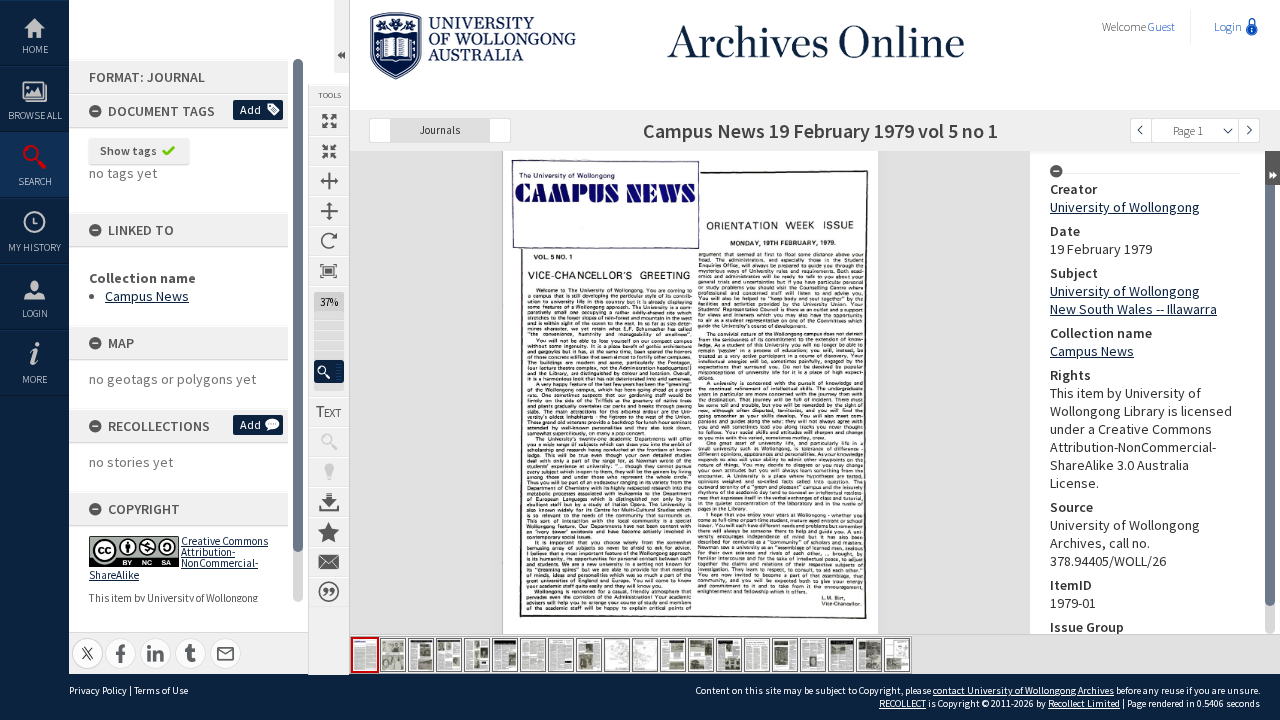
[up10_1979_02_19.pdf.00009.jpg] (589, 655)
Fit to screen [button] (329, 151)
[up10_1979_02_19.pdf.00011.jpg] (645, 655)
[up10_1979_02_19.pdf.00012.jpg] (673, 655)
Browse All (35, 115)
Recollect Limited (1084, 703)
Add (250, 109)
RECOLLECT (902, 703)
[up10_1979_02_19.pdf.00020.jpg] (897, 655)
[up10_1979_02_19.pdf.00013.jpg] (701, 655)
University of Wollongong (1125, 207)
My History (34, 247)
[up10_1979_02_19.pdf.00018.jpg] (841, 655)
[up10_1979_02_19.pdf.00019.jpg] (869, 655)
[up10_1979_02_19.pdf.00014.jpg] (729, 655)
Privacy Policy (98, 690)
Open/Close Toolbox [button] (341, 36)
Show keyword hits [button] (329, 442)
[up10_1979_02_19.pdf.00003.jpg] (421, 655)
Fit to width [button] (329, 181)
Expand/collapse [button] (1272, 168)
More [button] (34, 379)
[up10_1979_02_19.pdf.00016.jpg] (785, 655)
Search (35, 181)
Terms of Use (161, 690)
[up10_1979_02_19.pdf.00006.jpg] (505, 655)
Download (329, 502)
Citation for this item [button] (329, 592)
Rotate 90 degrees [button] (329, 241)
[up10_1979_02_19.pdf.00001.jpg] (365, 655)
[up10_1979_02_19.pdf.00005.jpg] (477, 655)
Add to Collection (329, 532)
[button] (329, 371)
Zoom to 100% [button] (329, 271)
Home (35, 49)
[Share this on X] (87, 642)
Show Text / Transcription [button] (329, 412)
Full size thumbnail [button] (329, 121)
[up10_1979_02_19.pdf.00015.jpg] (757, 655)
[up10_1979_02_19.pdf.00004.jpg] (449, 655)
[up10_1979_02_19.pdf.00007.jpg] (533, 655)
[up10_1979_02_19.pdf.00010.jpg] (617, 655)
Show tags (128, 150)
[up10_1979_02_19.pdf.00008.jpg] (561, 655)
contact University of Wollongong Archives (1023, 690)
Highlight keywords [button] (329, 472)
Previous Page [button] (1141, 130)
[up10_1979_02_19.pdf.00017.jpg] (813, 655)
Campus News (147, 296)
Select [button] (1228, 130)
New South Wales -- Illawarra (1133, 309)
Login (35, 313)
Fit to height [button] (329, 211)
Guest (1161, 26)
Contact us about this (329, 562)
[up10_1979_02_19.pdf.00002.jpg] (393, 655)
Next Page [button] (1249, 130)
